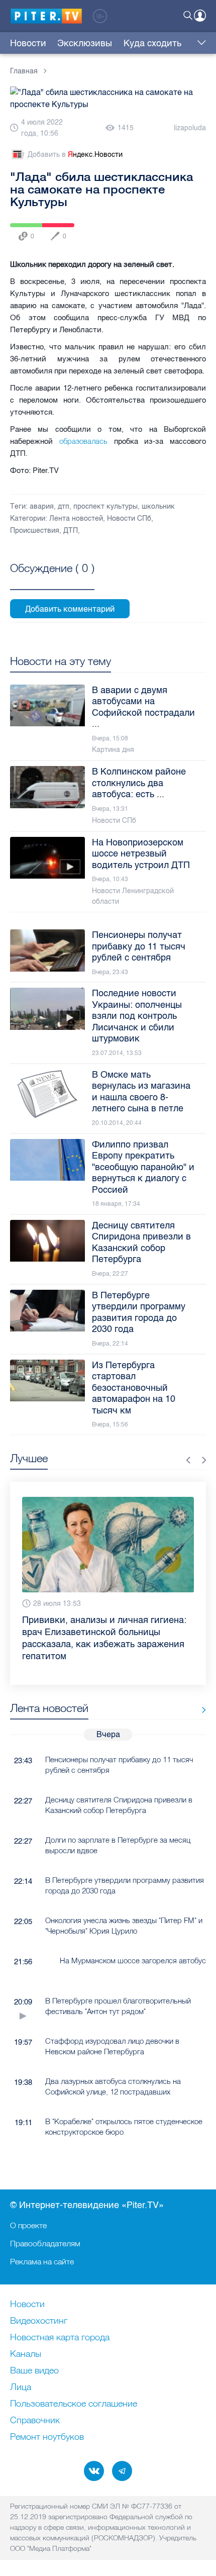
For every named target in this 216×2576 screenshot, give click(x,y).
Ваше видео (34, 2371)
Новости (28, 43)
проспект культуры (105, 506)
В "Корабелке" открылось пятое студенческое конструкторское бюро (124, 2127)
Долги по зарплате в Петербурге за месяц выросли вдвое (118, 1845)
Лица (21, 2388)
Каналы (26, 2354)
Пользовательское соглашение (74, 2404)
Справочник (35, 2421)
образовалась (83, 441)
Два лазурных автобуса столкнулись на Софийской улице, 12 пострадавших (113, 2086)
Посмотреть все (52, 580)
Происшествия (35, 531)
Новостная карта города (60, 2338)
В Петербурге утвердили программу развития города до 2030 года (125, 1885)
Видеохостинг (39, 2321)
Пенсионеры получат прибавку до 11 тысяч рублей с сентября (119, 1765)
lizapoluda (190, 128)
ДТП (71, 531)
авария (42, 506)
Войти (200, 16)
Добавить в (75, 155)
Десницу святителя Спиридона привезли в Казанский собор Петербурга (119, 1805)
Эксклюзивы (85, 43)
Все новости (200, 1710)
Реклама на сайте (42, 2261)
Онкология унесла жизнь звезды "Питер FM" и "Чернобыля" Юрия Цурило (124, 1926)
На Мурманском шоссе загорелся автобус (133, 1961)
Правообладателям (45, 2243)
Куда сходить (152, 43)
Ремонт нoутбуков (47, 2437)
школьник (158, 506)
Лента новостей (76, 518)
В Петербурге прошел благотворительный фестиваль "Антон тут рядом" (118, 2006)
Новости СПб (129, 518)
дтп (64, 506)
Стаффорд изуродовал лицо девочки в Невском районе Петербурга (112, 2046)
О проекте (28, 2225)
